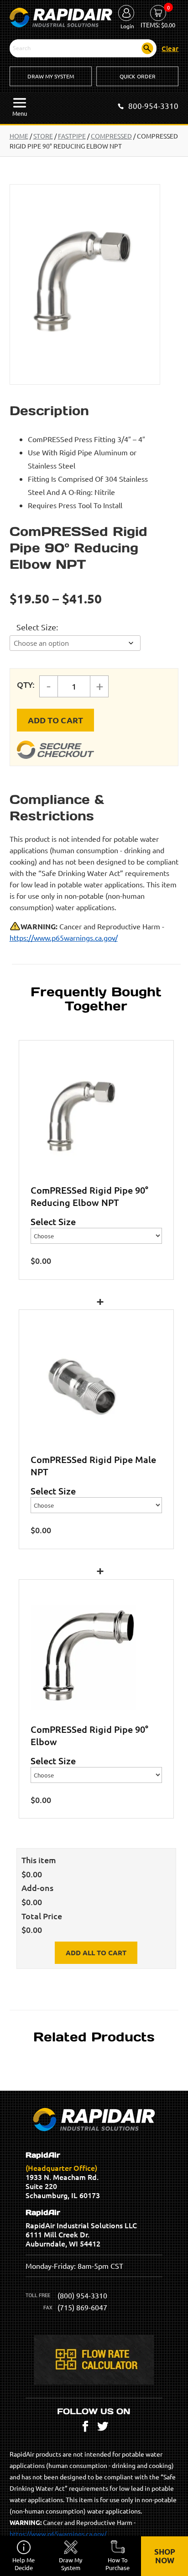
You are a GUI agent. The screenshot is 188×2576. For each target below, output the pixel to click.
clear (170, 48)
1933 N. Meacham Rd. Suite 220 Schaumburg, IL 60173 (63, 2175)
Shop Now (165, 2556)
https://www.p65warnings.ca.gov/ (64, 938)
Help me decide (23, 2564)
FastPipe (72, 136)
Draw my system (70, 2564)
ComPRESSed (111, 136)
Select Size (36, 627)
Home (19, 136)
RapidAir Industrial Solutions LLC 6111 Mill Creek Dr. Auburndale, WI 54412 (81, 2228)
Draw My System (51, 76)
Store (43, 136)
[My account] (126, 14)
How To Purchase (117, 2564)
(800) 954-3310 (82, 2295)
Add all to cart (96, 1953)
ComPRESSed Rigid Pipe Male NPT (93, 1466)
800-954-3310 (153, 106)
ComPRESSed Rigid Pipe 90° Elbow (89, 1735)
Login (127, 26)
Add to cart (55, 720)
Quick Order (138, 76)
